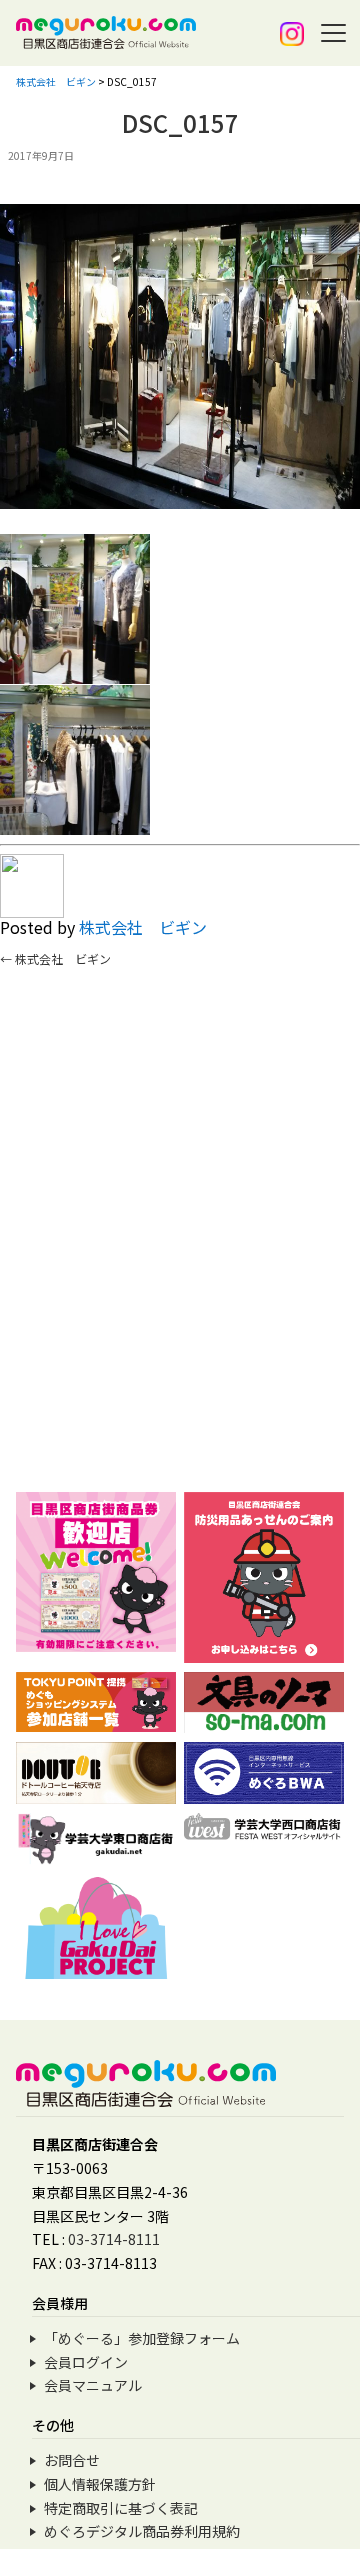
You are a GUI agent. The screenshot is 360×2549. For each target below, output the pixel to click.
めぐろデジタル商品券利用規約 (142, 2531)
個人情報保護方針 (100, 2484)
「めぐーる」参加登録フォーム (142, 2338)
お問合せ (72, 2460)
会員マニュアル (93, 2385)
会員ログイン (86, 2362)
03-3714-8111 (114, 2239)
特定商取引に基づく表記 (121, 2508)
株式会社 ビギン (143, 927)
